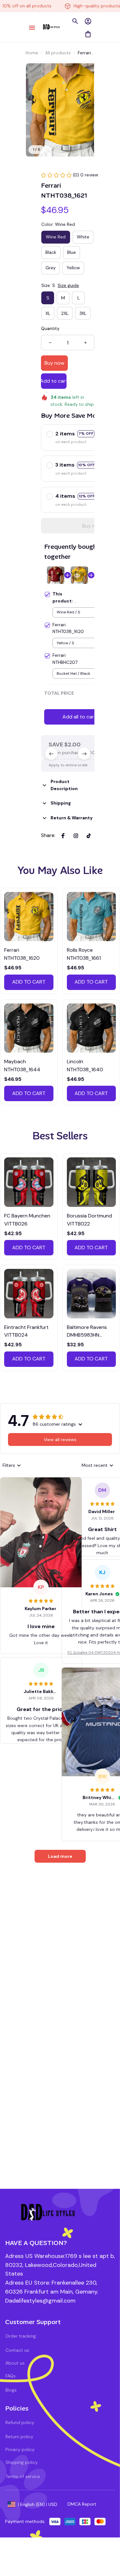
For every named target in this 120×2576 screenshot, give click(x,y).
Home (32, 53)
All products (58, 53)
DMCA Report (82, 2504)
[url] (40, 2301)
